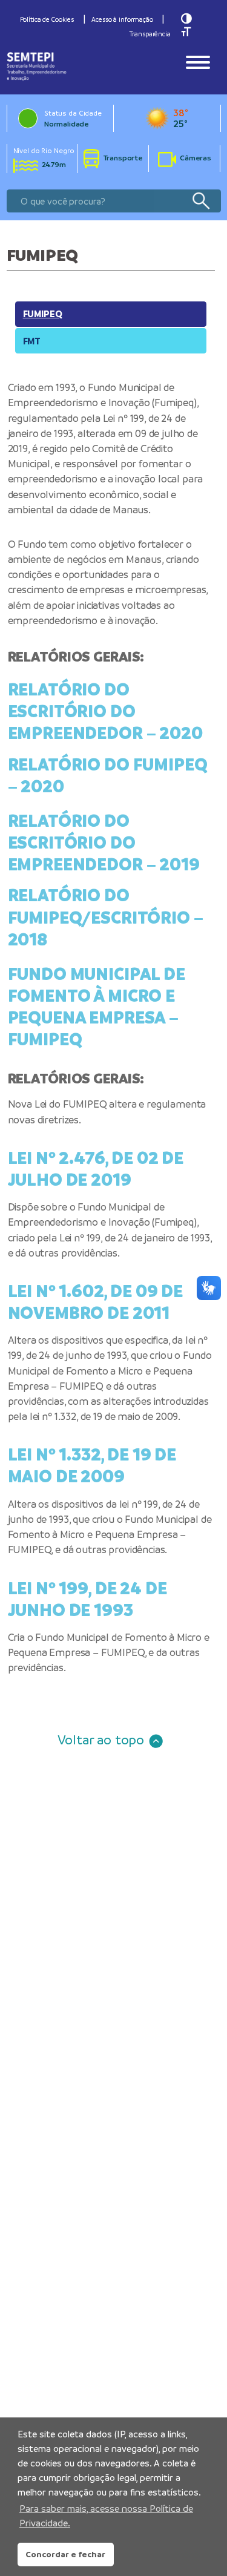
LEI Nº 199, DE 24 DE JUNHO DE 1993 (87, 1599)
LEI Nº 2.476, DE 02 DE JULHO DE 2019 (96, 1169)
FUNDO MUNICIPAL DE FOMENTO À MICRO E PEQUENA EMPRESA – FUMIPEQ (97, 1007)
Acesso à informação (122, 19)
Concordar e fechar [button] (65, 2554)
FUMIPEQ (43, 314)
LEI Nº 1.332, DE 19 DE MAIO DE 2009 (92, 1465)
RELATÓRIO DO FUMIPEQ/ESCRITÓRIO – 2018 (106, 917)
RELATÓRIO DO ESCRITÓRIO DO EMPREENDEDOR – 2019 (104, 843)
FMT (32, 341)
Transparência (150, 34)
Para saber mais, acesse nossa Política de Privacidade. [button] (106, 2516)
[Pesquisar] (201, 201)
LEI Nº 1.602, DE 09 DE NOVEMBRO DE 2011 (96, 1302)
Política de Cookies (47, 19)
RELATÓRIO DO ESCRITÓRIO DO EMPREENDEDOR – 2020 (105, 711)
